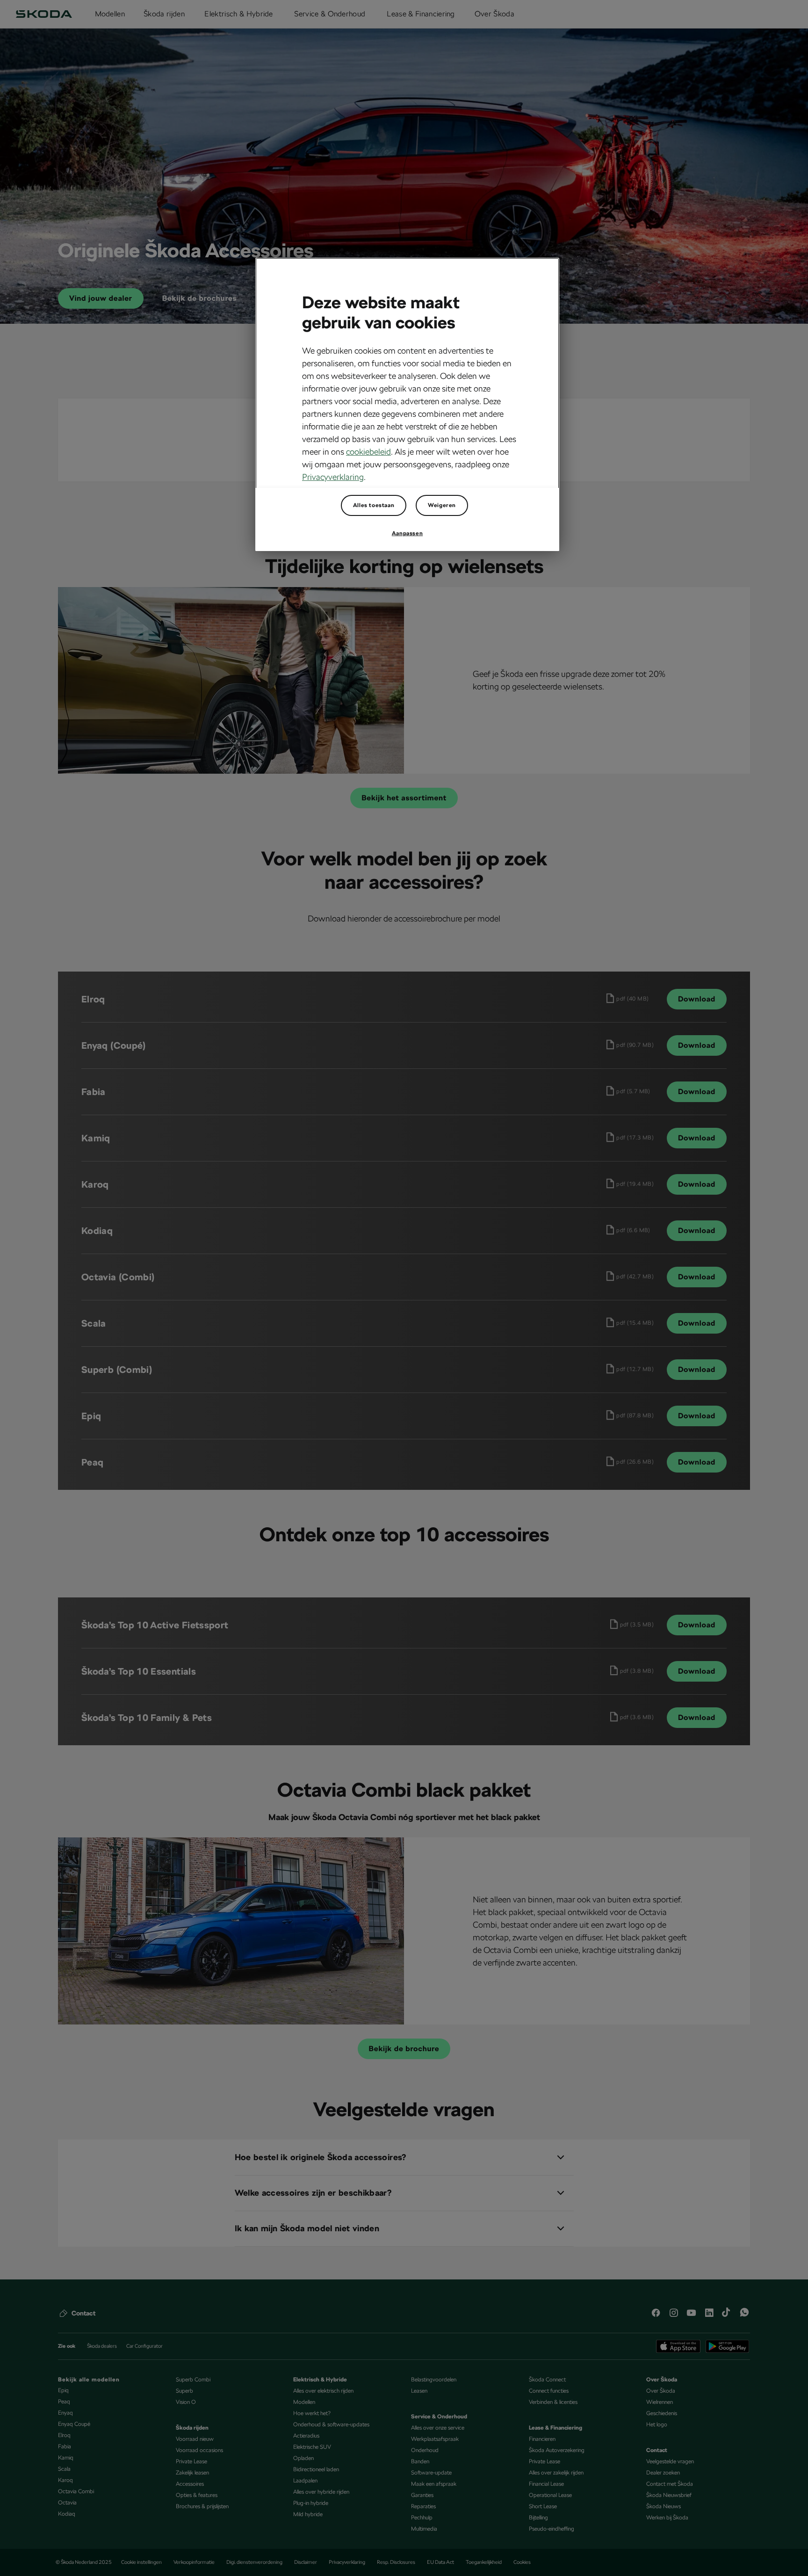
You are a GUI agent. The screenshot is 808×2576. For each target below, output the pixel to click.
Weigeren (442, 505)
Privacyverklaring (333, 477)
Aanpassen (407, 533)
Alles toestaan (374, 505)
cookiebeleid (368, 452)
